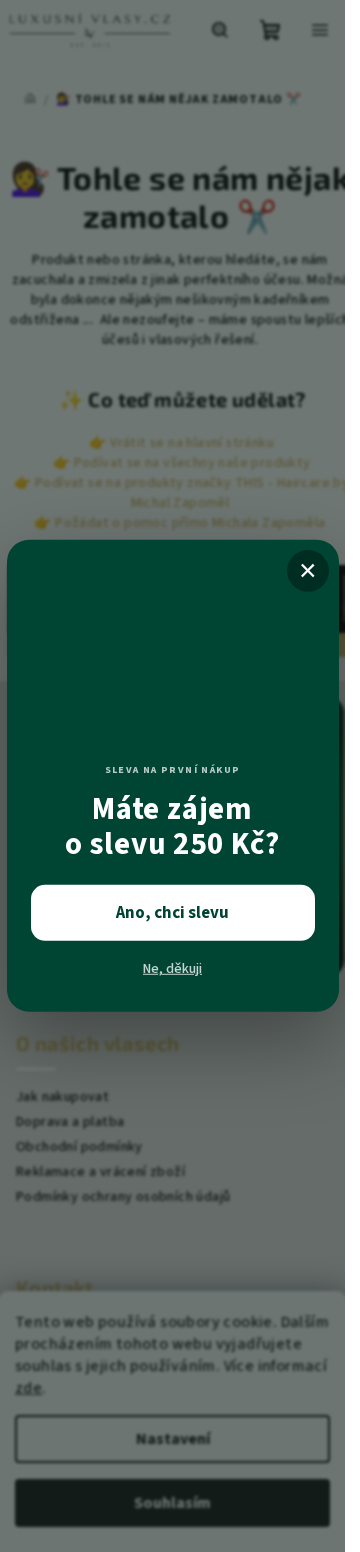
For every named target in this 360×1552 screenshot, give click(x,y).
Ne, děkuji (172, 969)
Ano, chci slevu (172, 913)
